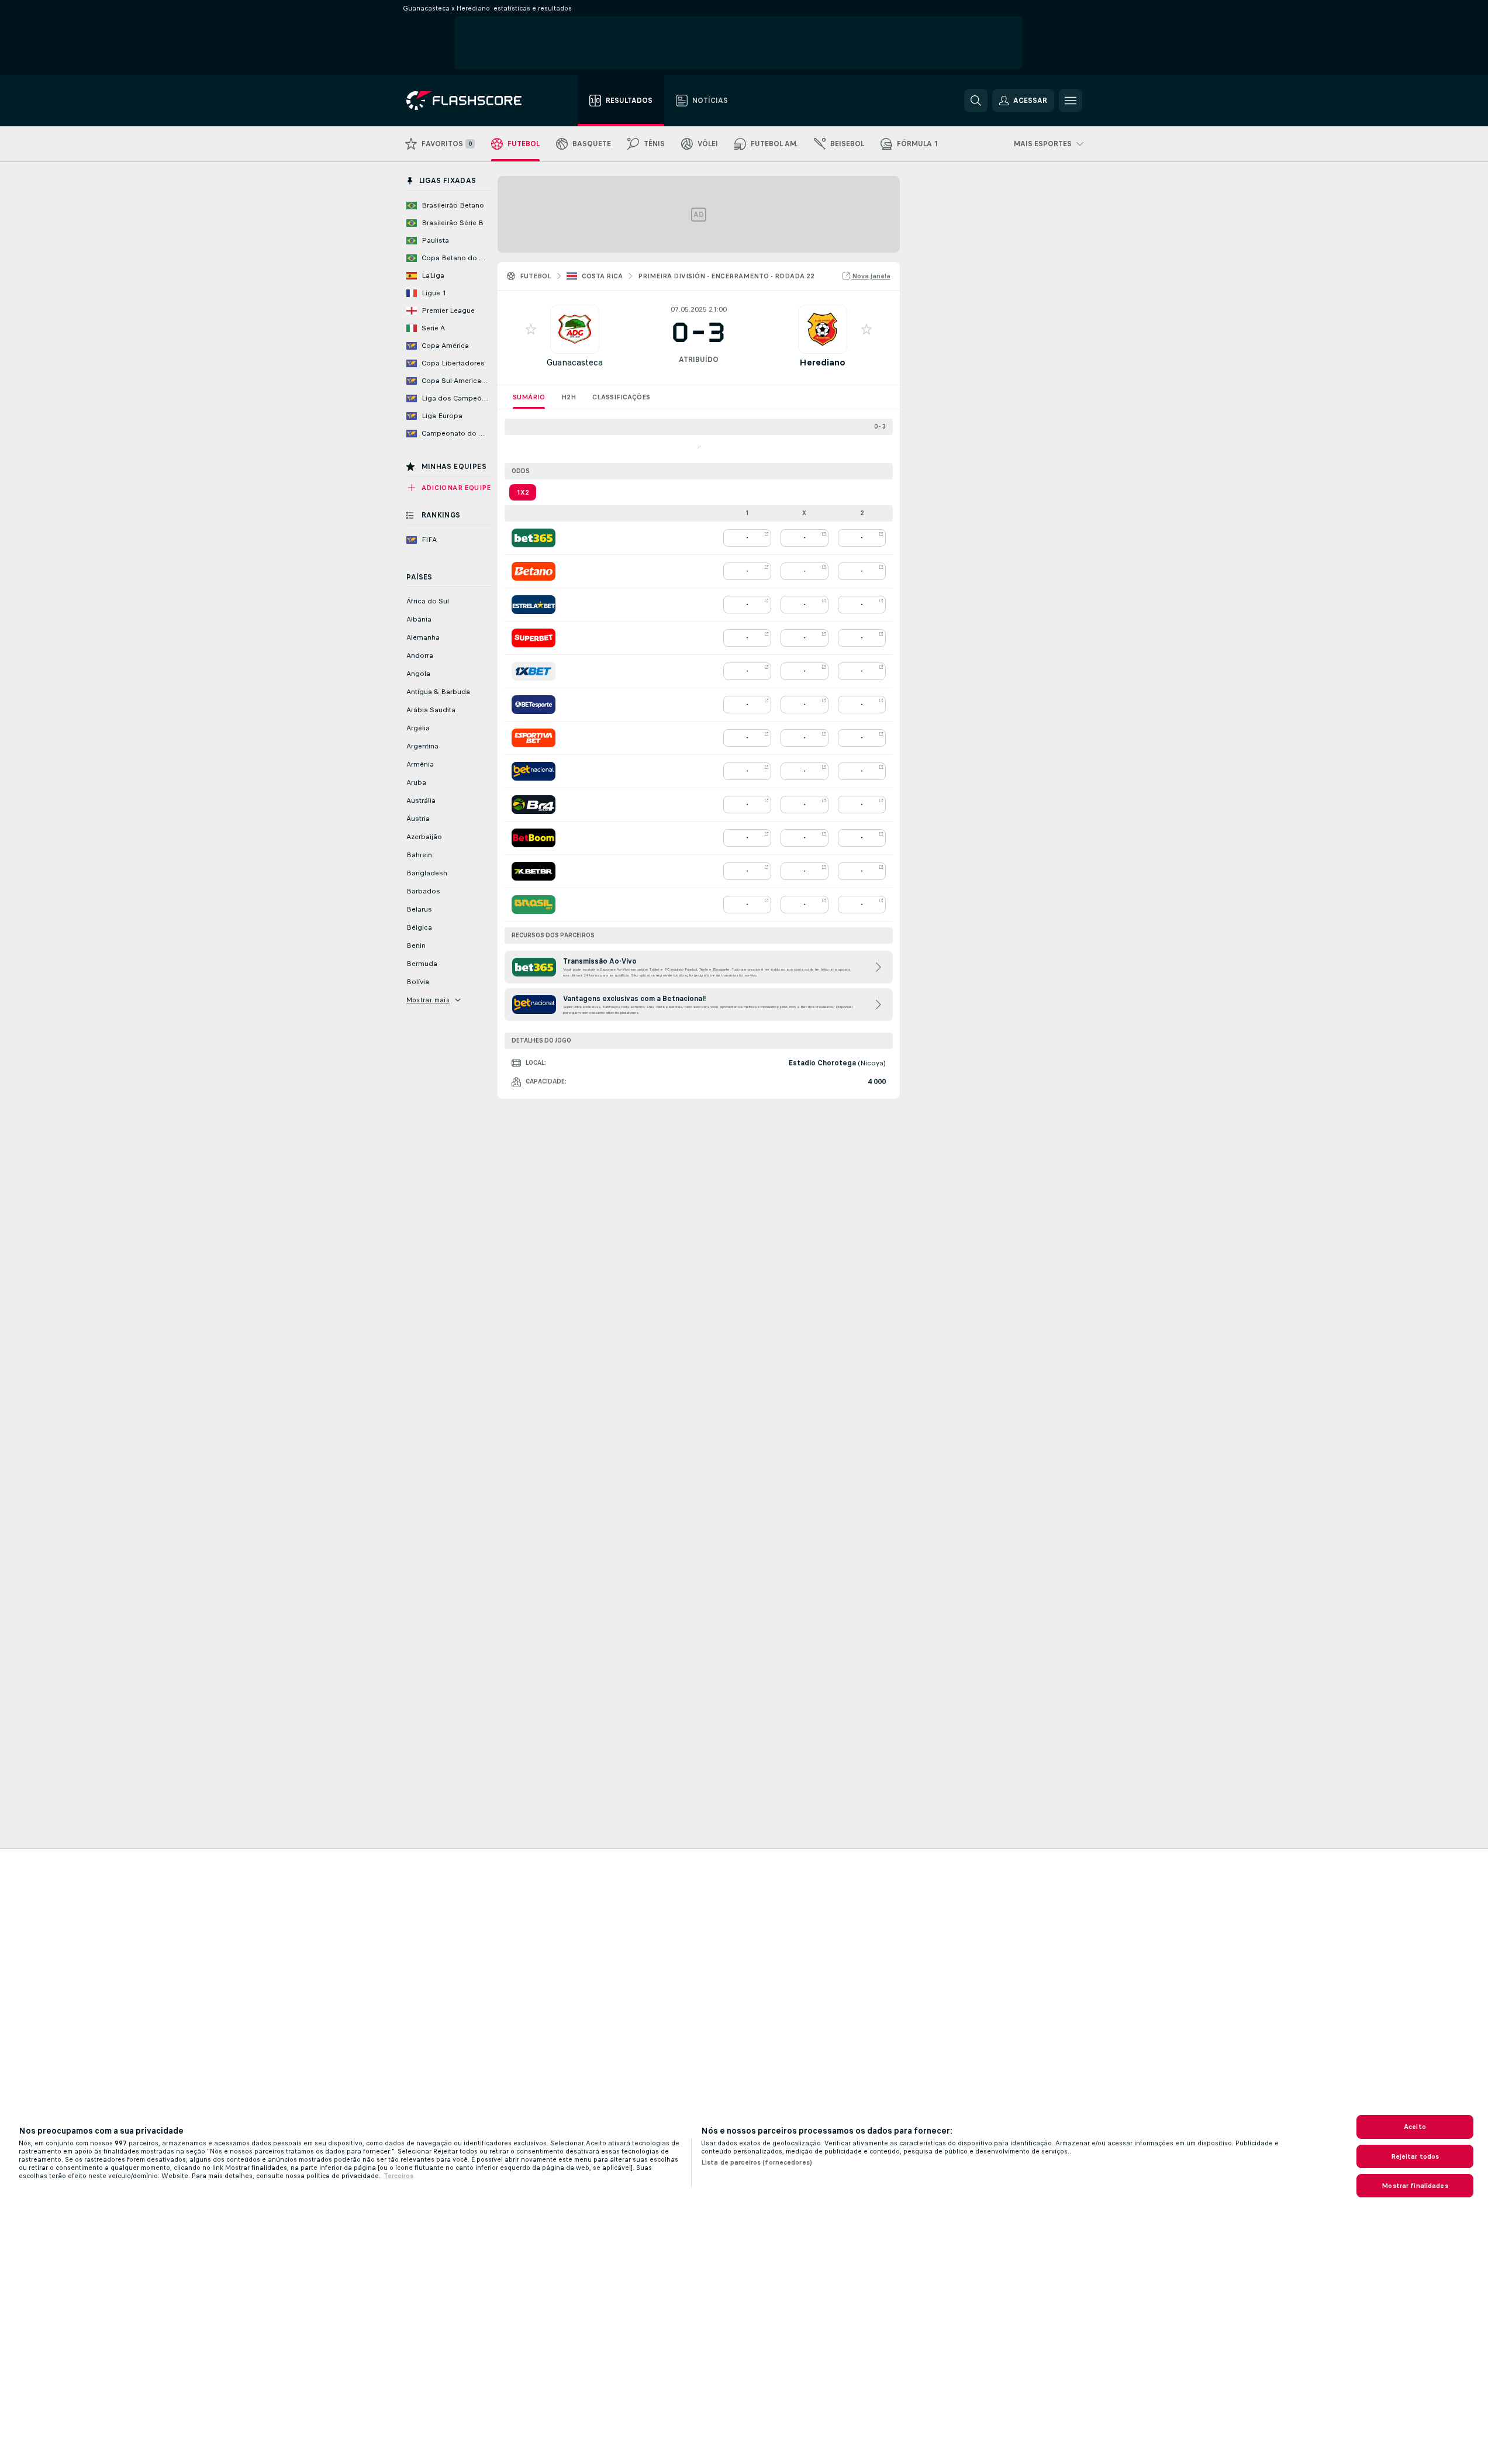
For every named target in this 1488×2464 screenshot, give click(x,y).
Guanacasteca (575, 362)
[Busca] (976, 101)
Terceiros (398, 2176)
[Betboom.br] (534, 838)
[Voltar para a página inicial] (472, 101)
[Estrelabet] (534, 605)
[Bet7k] (534, 871)
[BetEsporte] (534, 705)
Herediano (822, 362)
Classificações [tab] (621, 397)
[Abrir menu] (1071, 101)
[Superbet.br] (534, 638)
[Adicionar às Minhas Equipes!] (531, 329)
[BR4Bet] (534, 805)
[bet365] (534, 538)
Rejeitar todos (1415, 2156)
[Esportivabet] (534, 738)
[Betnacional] (534, 771)
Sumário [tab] (529, 397)
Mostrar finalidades (1415, 2186)
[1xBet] (534, 671)
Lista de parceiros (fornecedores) (757, 2162)
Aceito (1415, 2127)
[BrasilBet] (534, 905)
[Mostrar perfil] (575, 329)
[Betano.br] (534, 571)
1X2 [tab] (523, 492)
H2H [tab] (569, 397)
